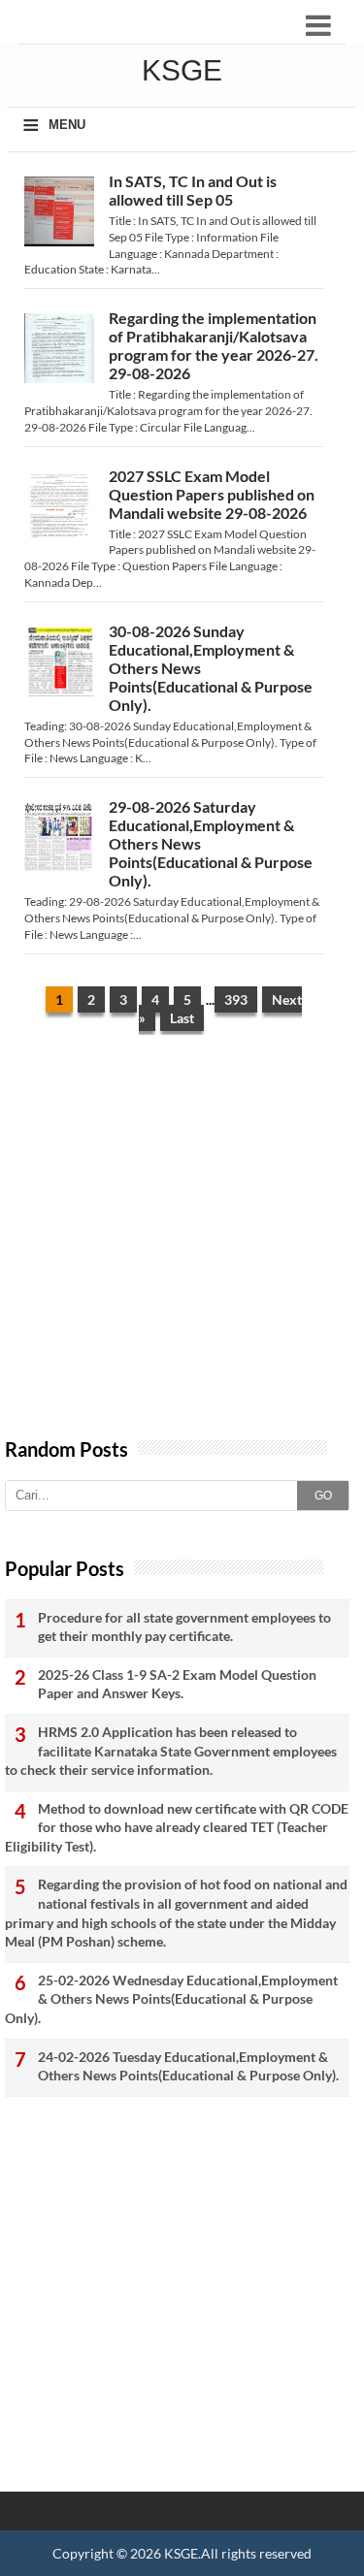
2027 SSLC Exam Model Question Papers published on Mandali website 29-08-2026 (212, 494)
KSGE (181, 2553)
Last (182, 1018)
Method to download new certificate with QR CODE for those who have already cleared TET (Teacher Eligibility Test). (177, 1827)
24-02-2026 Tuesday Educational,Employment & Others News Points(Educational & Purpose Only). (188, 2066)
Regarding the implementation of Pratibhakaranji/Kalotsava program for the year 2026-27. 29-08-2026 (214, 345)
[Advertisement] (182, 1246)
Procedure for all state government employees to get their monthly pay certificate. (184, 1627)
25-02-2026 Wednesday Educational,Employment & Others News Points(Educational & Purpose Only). (171, 1999)
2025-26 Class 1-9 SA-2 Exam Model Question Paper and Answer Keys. (177, 1684)
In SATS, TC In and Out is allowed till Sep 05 (193, 190)
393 (236, 999)
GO (323, 1496)
